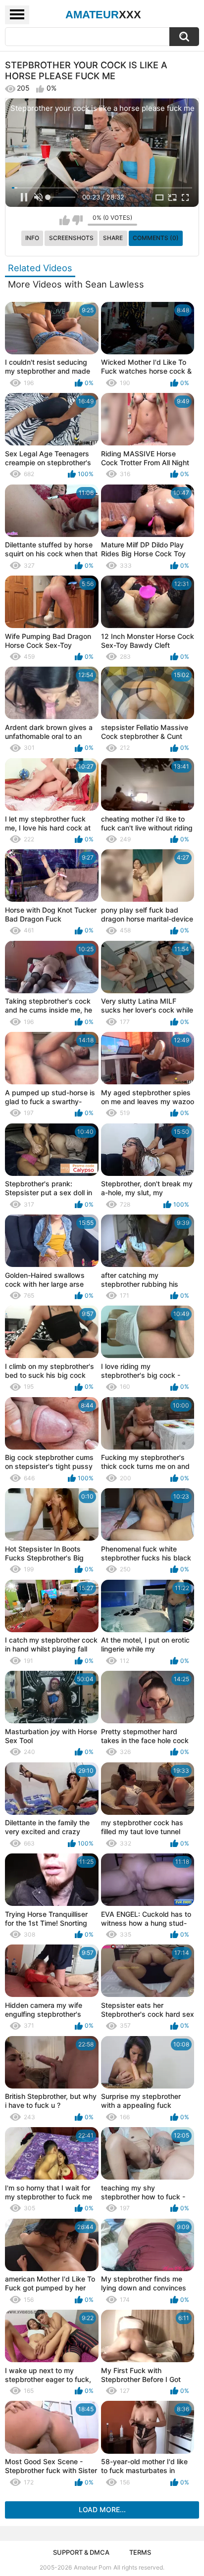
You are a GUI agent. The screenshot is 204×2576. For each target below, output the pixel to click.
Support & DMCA (81, 2552)
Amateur (103, 15)
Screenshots (71, 238)
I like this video (65, 220)
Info (32, 238)
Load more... (102, 2509)
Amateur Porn (93, 2567)
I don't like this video (77, 220)
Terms (140, 2552)
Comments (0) (156, 238)
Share (113, 238)
